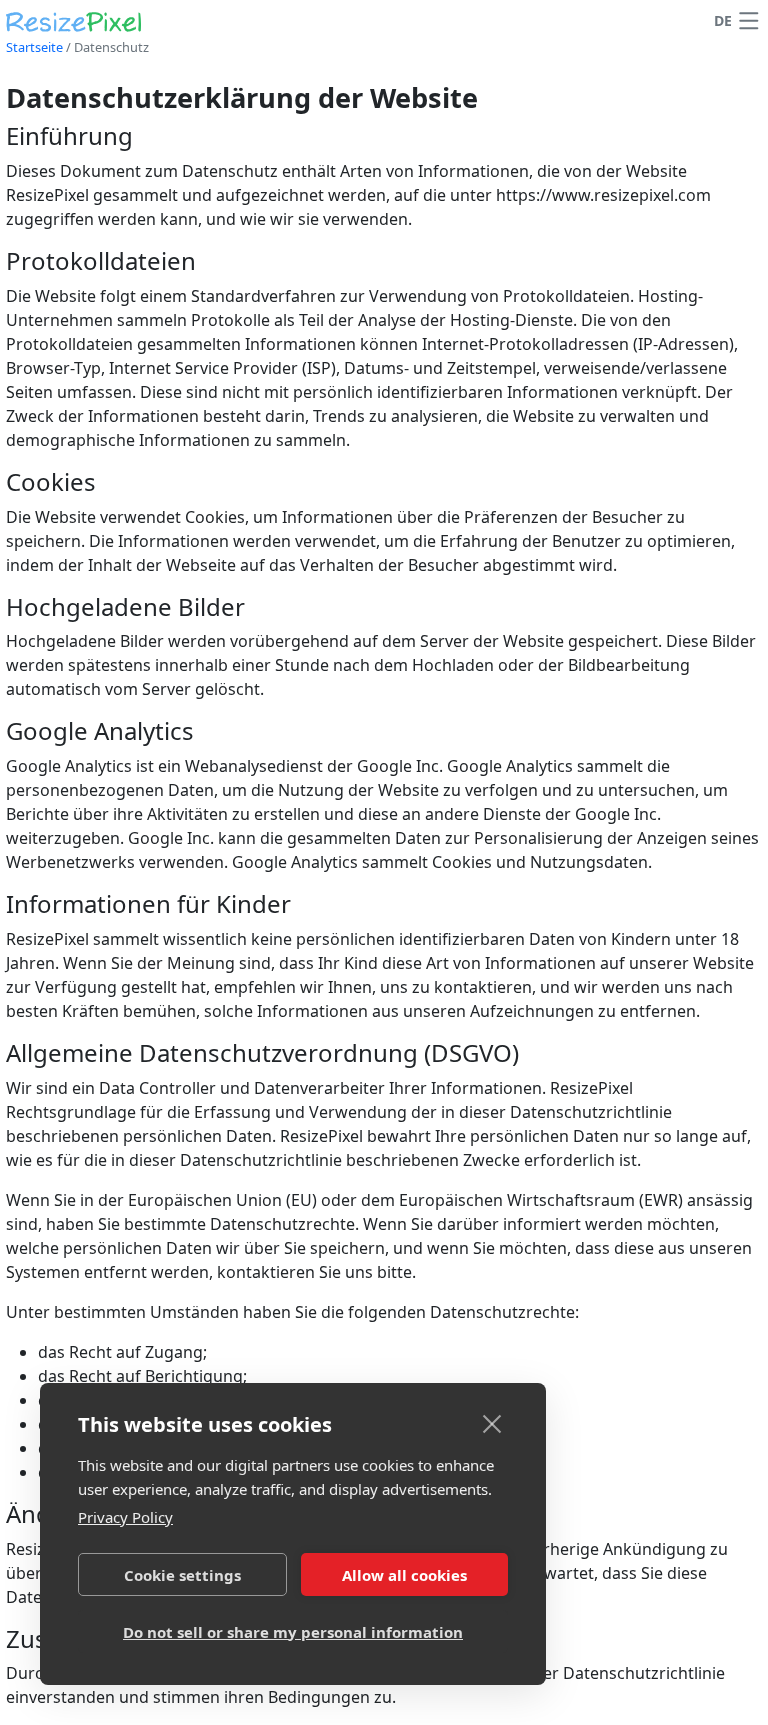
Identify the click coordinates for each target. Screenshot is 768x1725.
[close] (492, 1423)
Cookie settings (182, 1575)
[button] (749, 21)
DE (723, 20)
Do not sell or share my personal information (293, 1632)
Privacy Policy (125, 1517)
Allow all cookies (404, 1575)
